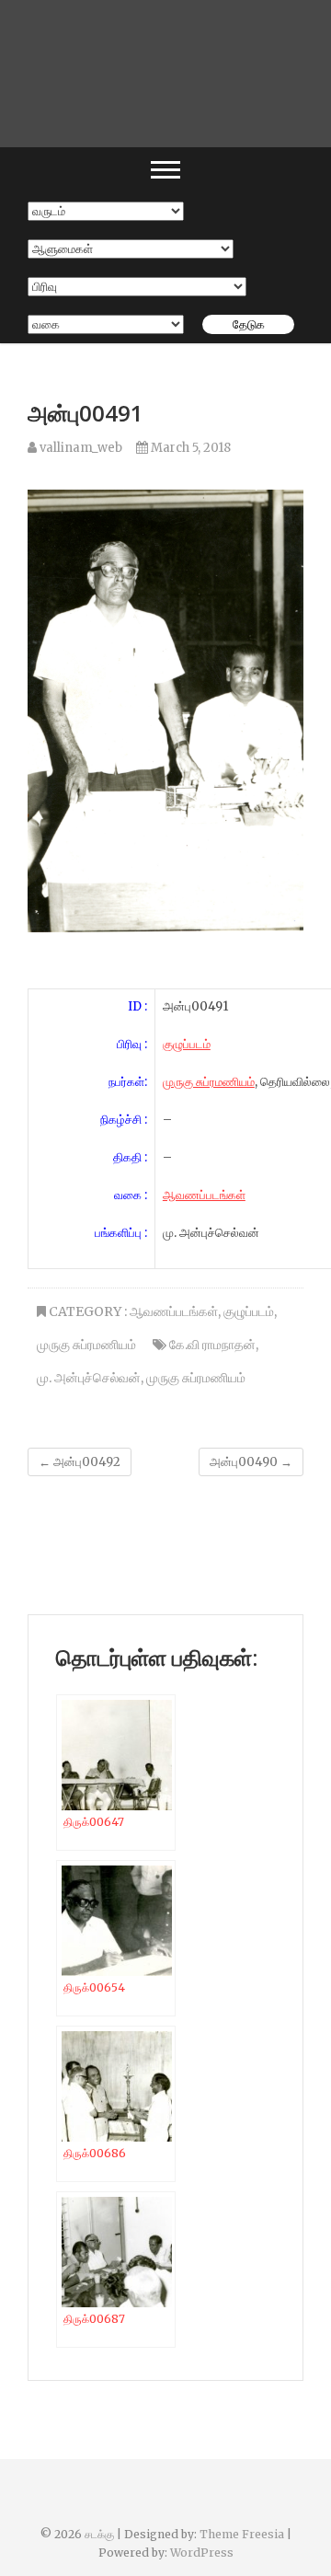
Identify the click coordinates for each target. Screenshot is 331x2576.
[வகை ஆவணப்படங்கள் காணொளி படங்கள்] (106, 324)
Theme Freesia (242, 2534)
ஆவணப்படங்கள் (204, 1195)
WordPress (202, 2553)
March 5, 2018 (189, 448)
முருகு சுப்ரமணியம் (209, 1082)
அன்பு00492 (80, 1462)
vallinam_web (80, 448)
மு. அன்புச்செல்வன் (89, 1378)
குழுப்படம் (187, 1044)
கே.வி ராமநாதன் (212, 1345)
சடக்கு (99, 2534)
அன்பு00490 (251, 1462)
